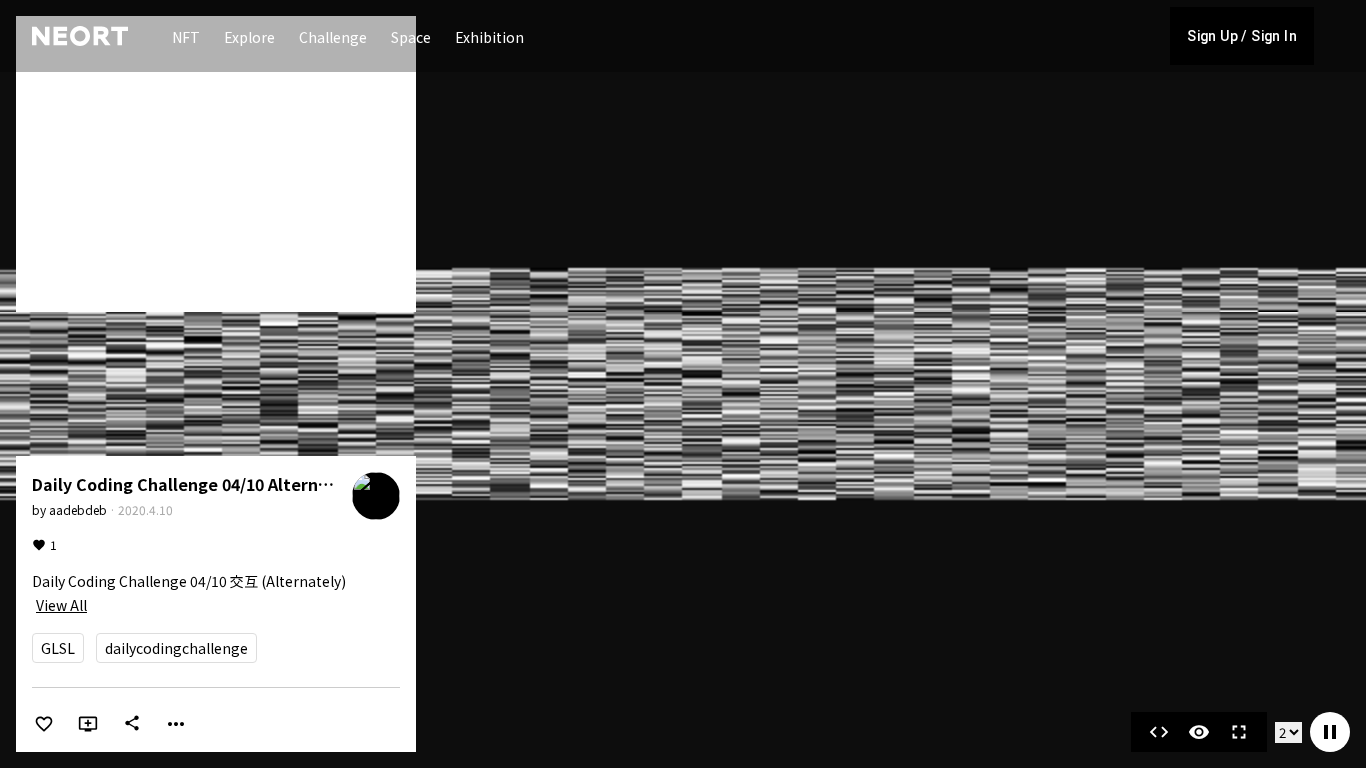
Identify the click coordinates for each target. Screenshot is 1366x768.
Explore (249, 37)
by (69, 509)
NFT (186, 37)
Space (411, 37)
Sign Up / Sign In (1242, 36)
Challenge (333, 37)
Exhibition (489, 37)
